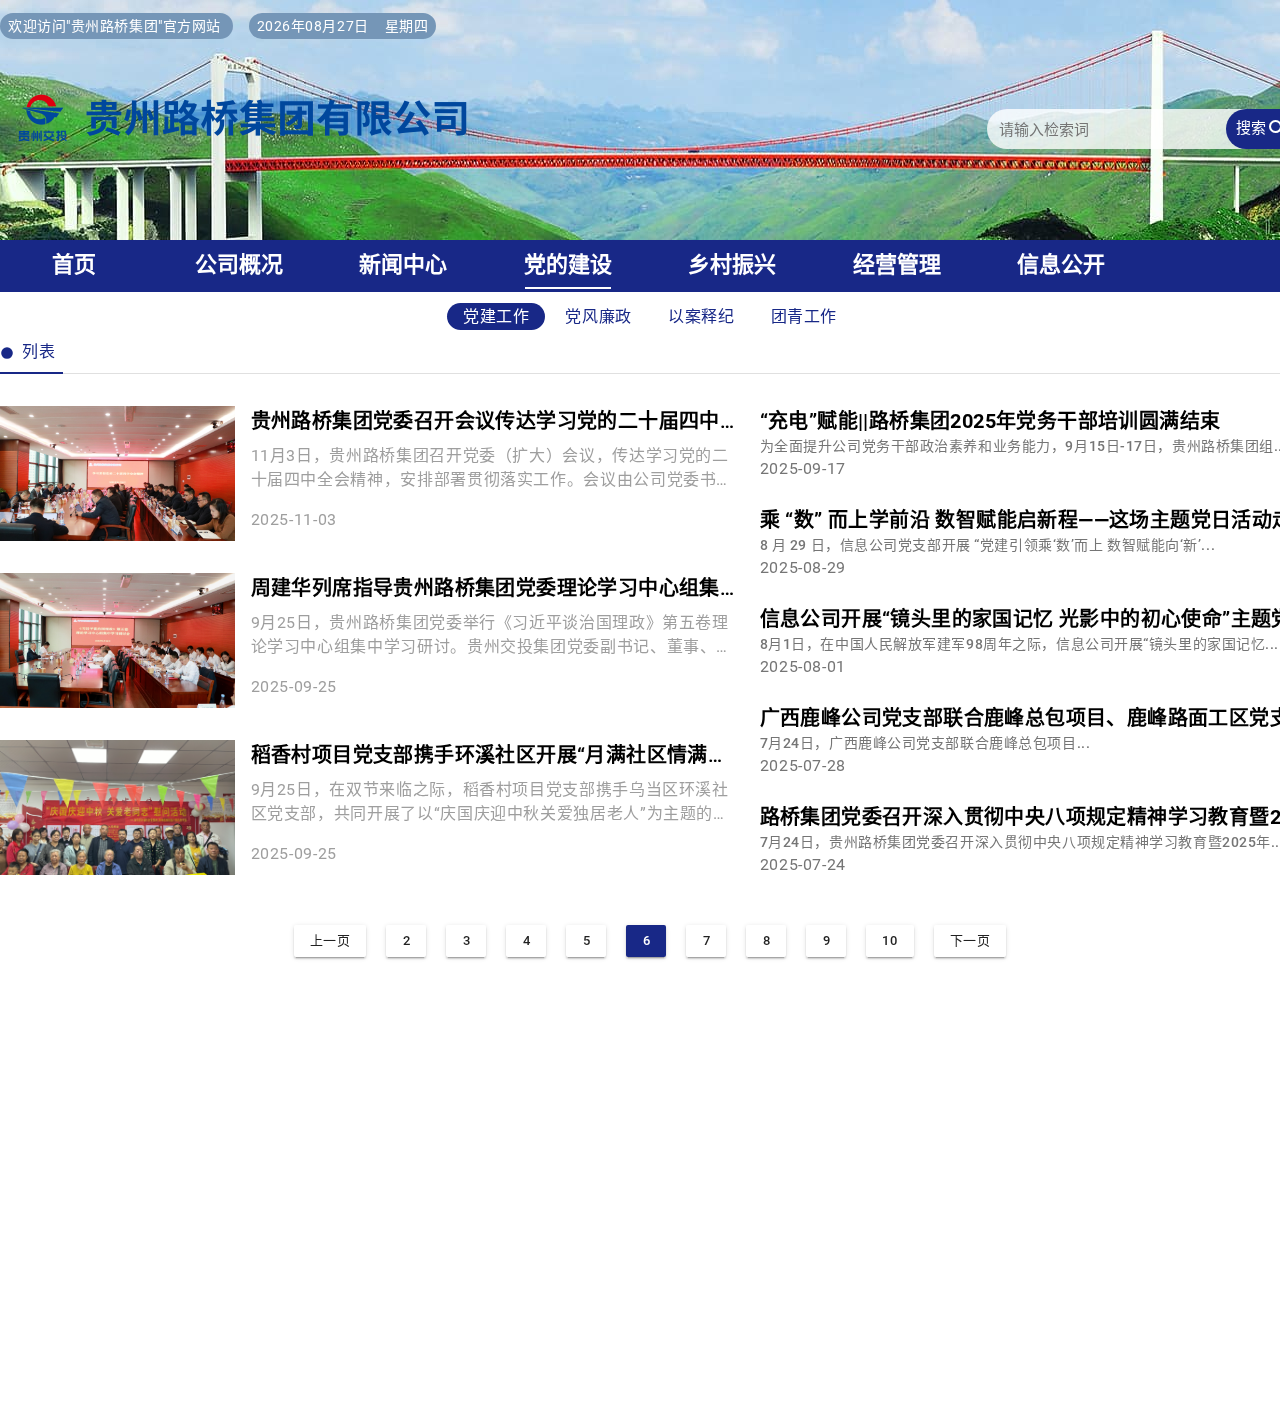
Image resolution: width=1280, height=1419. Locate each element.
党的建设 (568, 264)
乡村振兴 (732, 264)
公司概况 (239, 264)
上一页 (330, 940)
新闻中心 (403, 264)
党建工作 (496, 316)
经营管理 (897, 264)
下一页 (970, 940)
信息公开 (1061, 264)
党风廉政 (598, 316)
